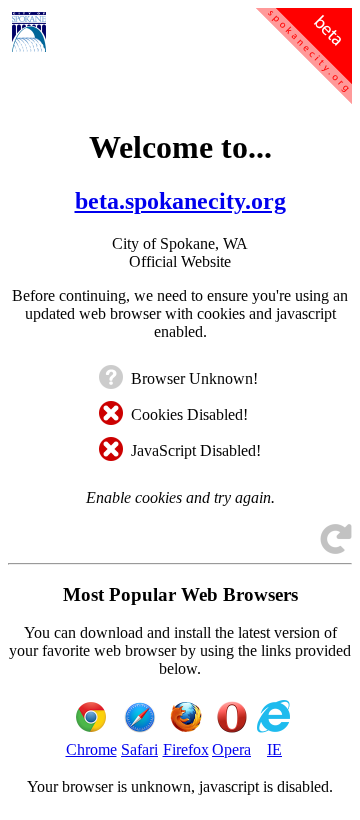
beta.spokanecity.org (180, 201)
